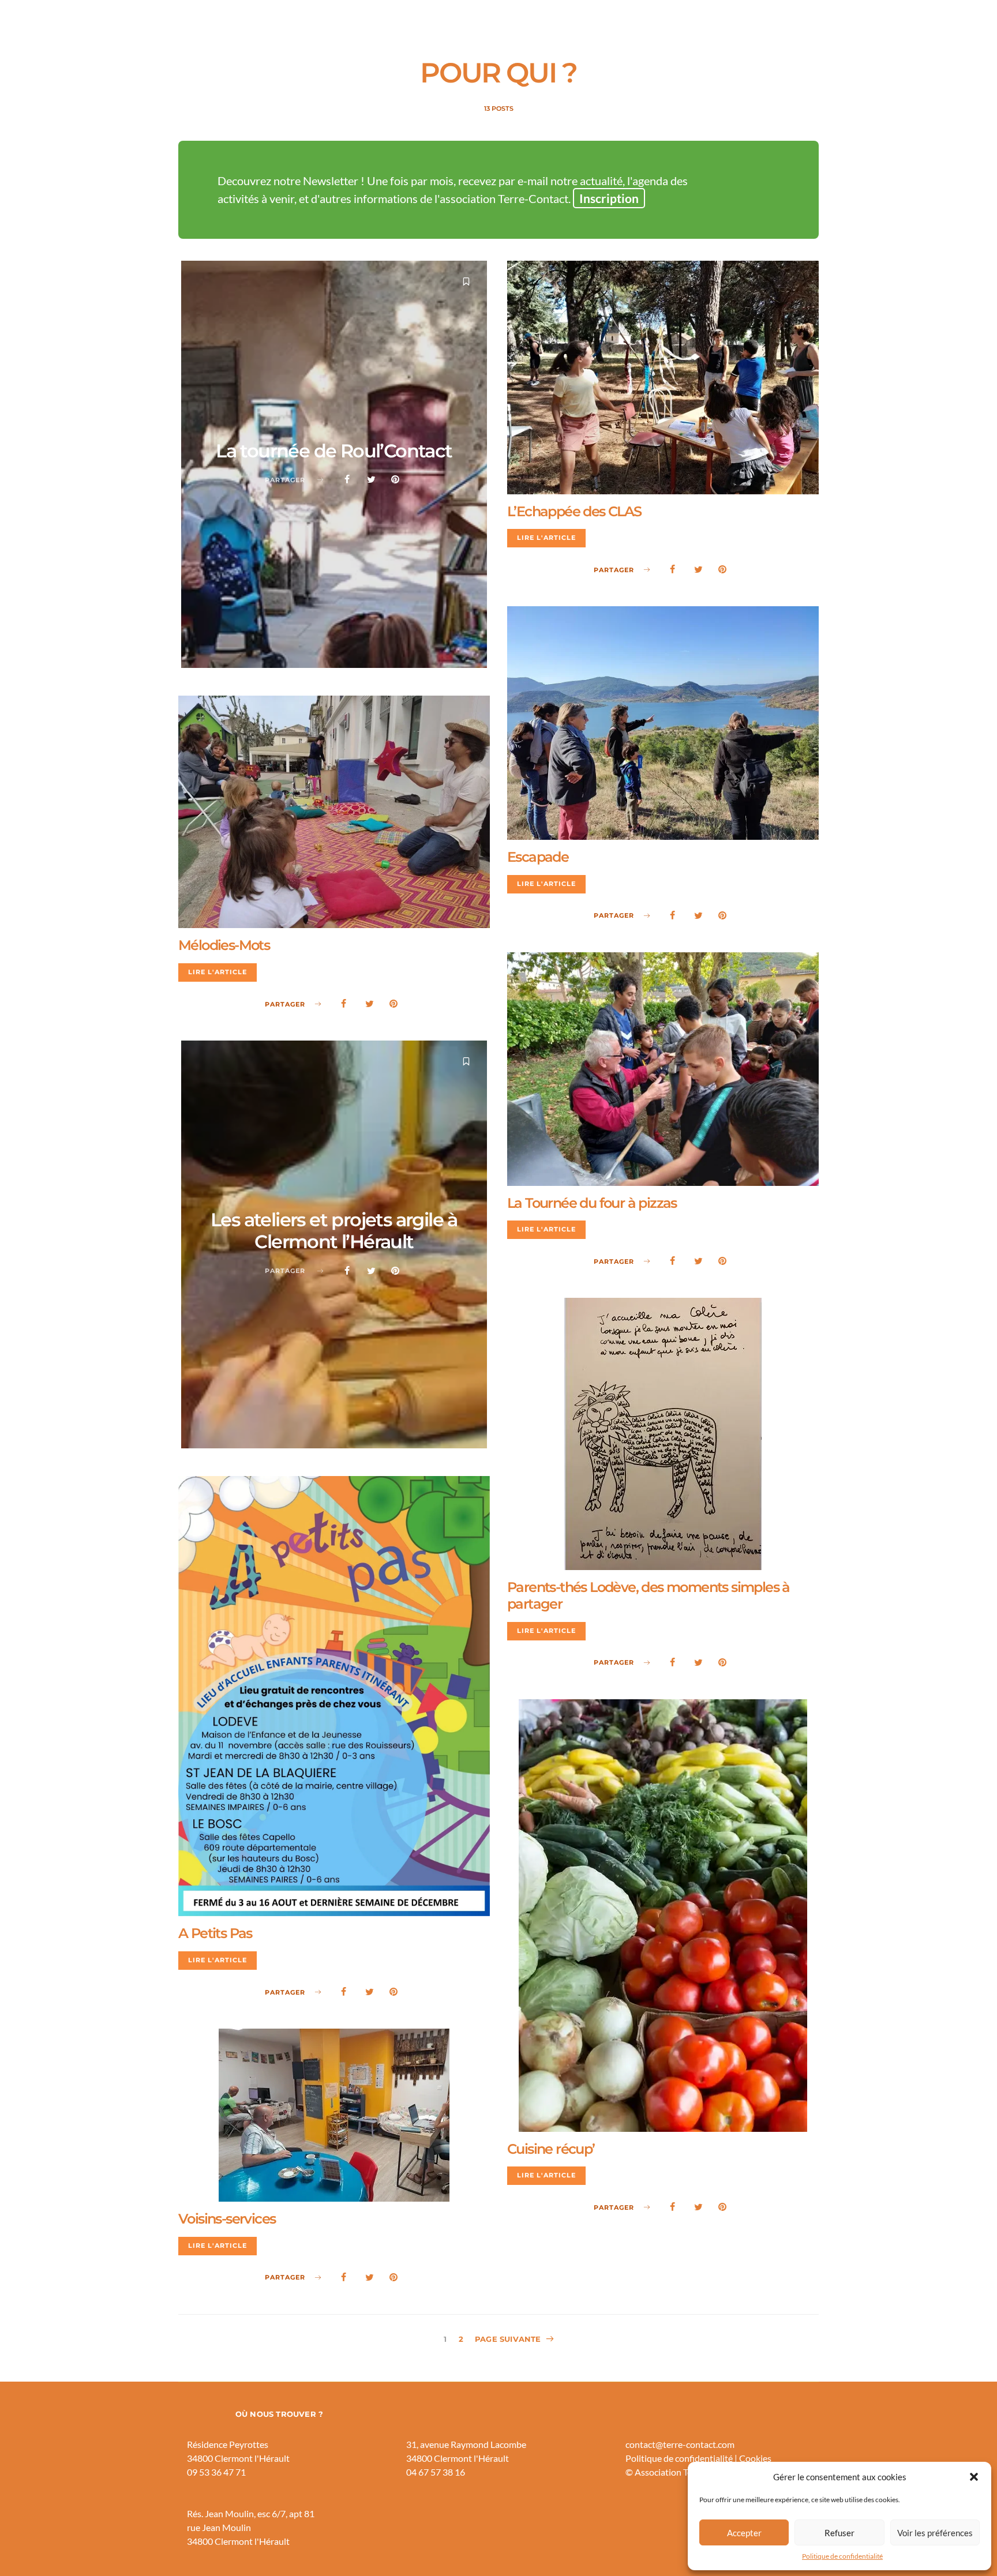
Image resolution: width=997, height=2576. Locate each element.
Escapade (538, 857)
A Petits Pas (215, 1933)
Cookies (755, 2458)
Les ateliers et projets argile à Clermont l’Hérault (334, 1231)
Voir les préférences (935, 2533)
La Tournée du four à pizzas (592, 1203)
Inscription (609, 198)
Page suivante (508, 2339)
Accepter (744, 2533)
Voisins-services (227, 2219)
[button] (974, 2477)
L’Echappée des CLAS (574, 511)
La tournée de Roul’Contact (334, 451)
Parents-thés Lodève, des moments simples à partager (649, 1595)
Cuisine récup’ (551, 2149)
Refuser (839, 2533)
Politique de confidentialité (842, 2556)
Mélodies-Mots (224, 945)
